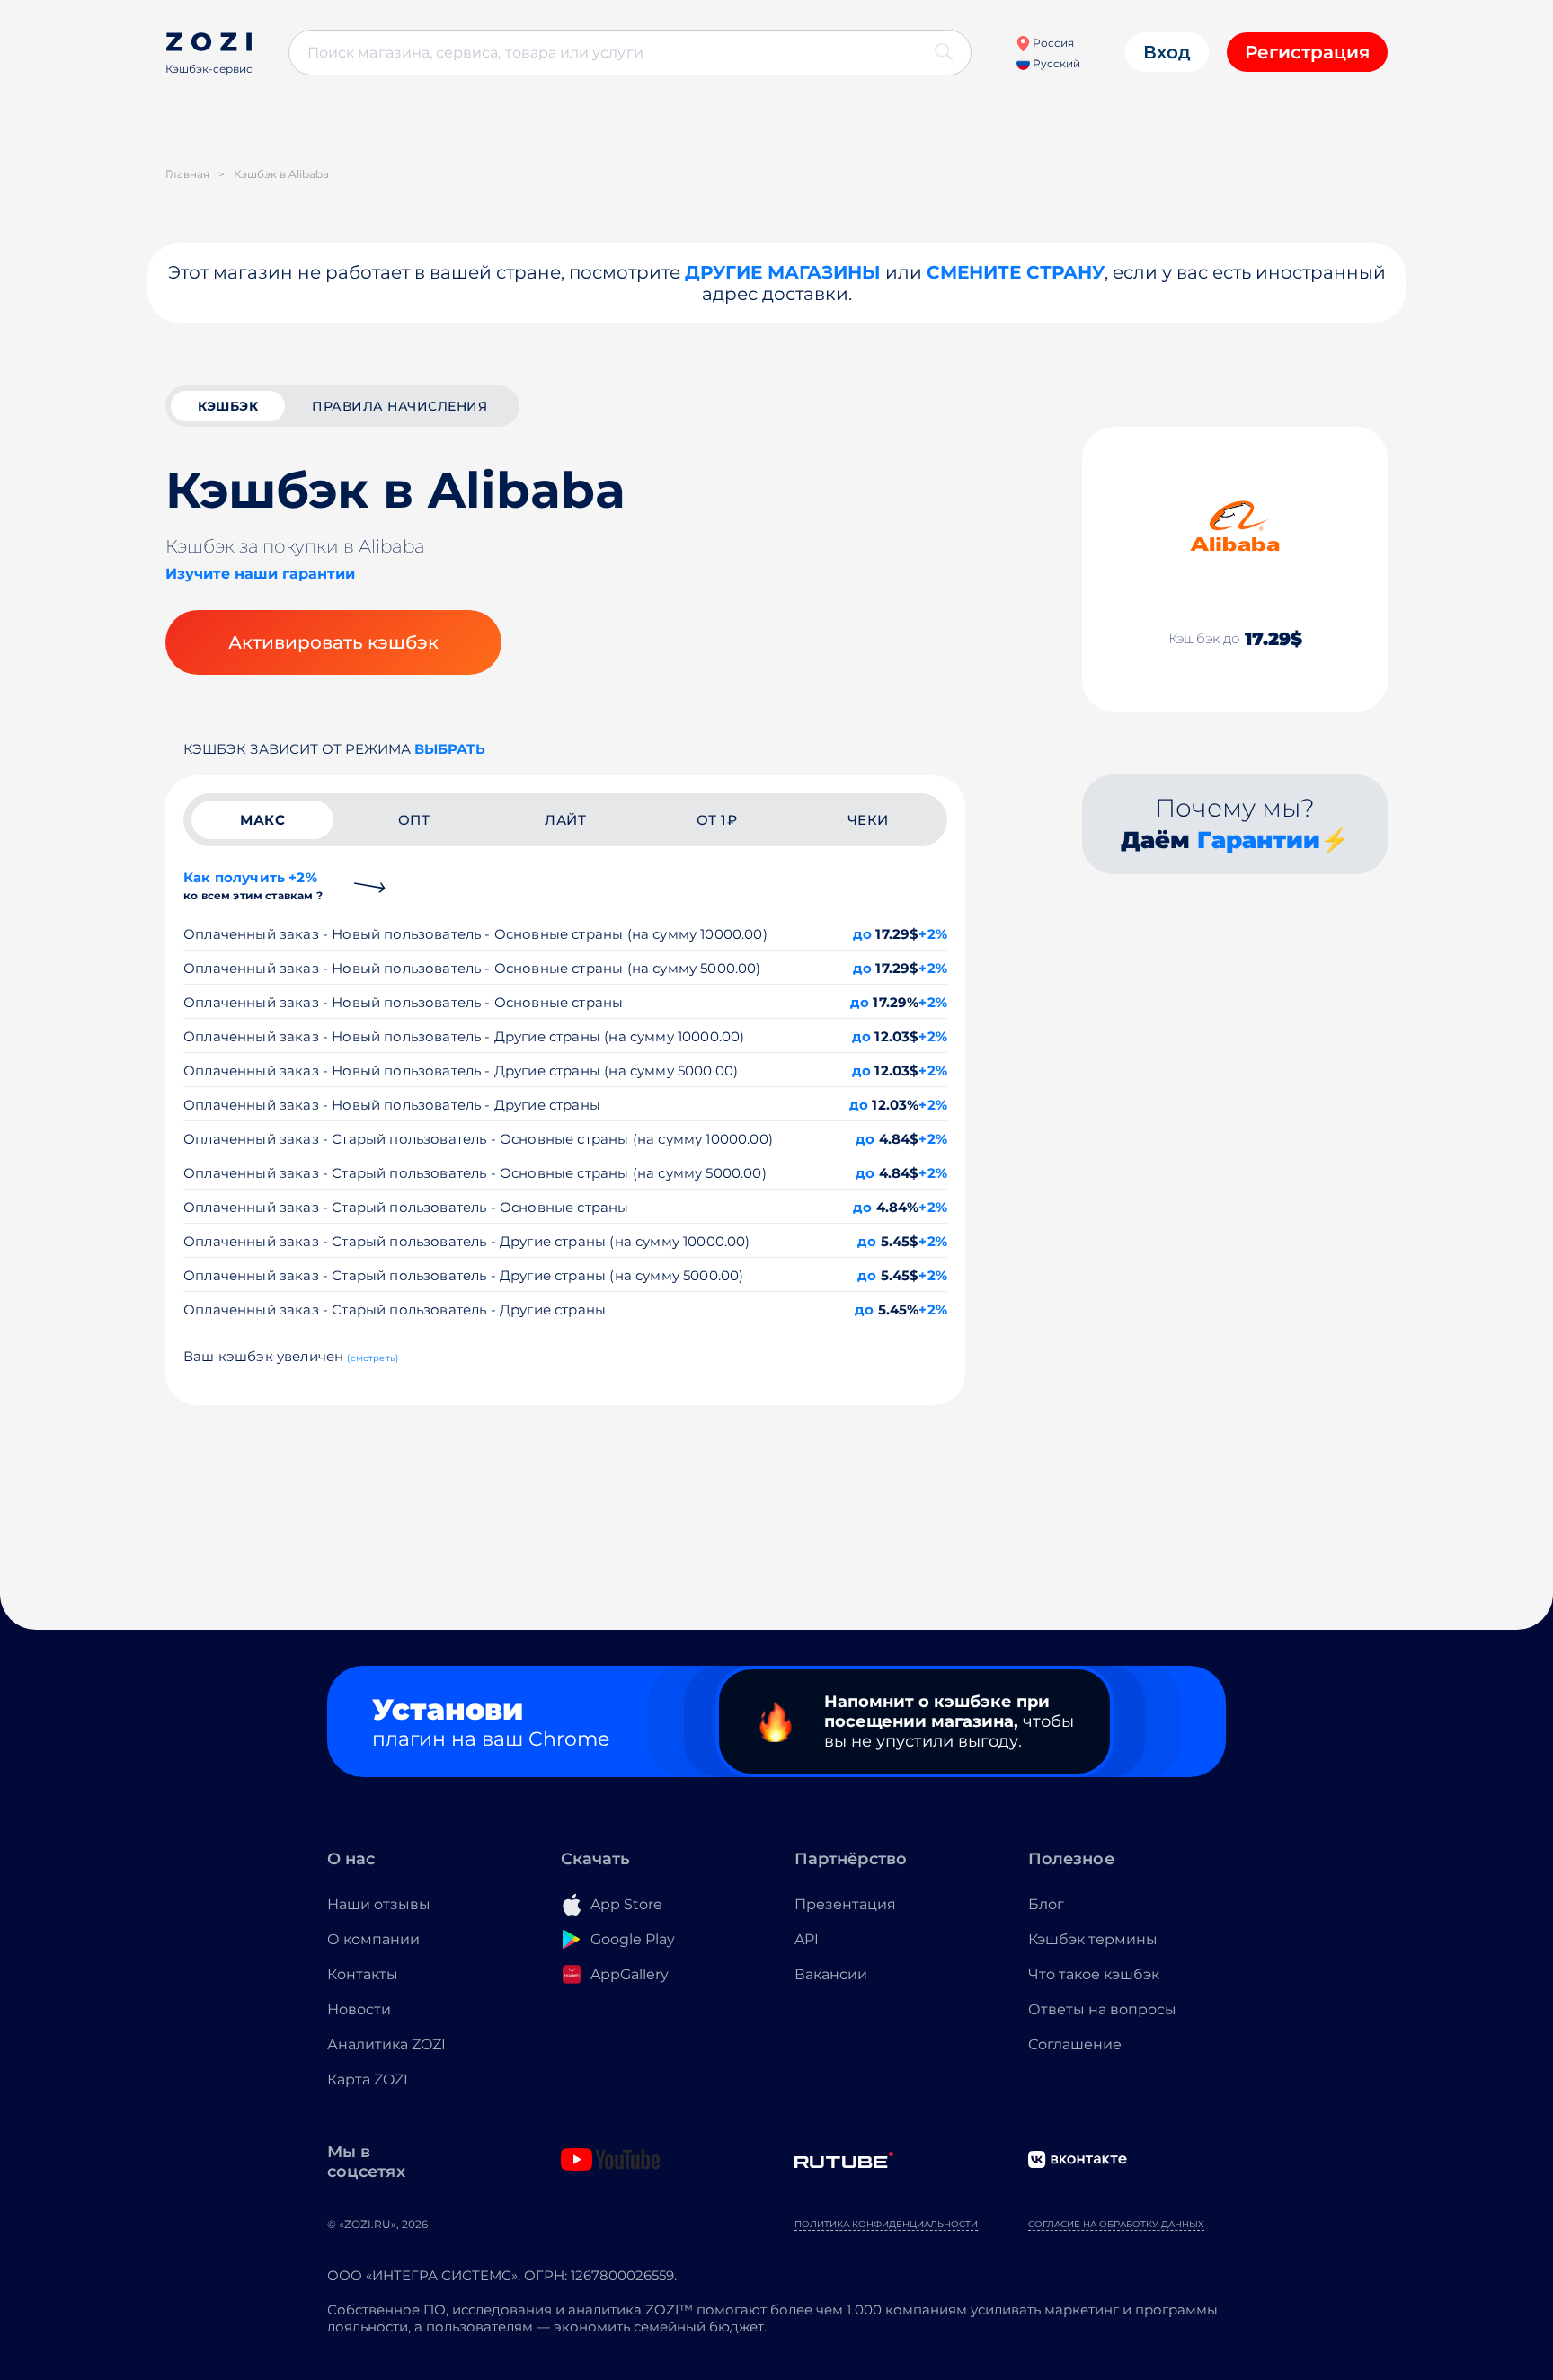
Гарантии (1259, 840)
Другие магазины (783, 272)
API (807, 1939)
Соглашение (1075, 2044)
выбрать (450, 749)
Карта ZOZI (368, 2079)
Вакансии (831, 1974)
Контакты (363, 1974)
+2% (933, 934)
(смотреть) (373, 1358)
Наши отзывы (379, 1904)
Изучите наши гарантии (260, 574)
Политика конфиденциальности (886, 2224)
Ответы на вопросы (1102, 2009)
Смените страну (1016, 272)
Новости (359, 2009)
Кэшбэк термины (1093, 1939)
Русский (1055, 63)
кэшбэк (228, 406)
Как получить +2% (253, 885)
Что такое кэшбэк (1094, 1974)
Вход (1167, 52)
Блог (1046, 1904)
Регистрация (1307, 52)
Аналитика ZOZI (386, 2044)
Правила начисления (399, 406)
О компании (373, 1939)
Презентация (845, 1904)
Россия (1052, 43)
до (862, 934)
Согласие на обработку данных (1116, 2224)
